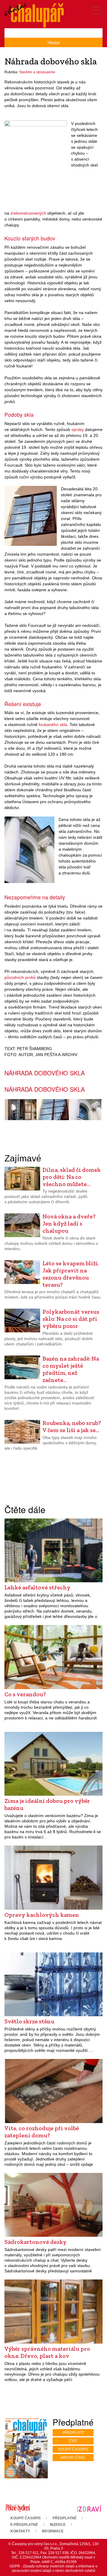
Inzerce (58, 2525)
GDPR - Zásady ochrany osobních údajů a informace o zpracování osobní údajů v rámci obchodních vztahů (53, 2568)
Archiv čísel (73, 2458)
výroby (78, 429)
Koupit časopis (73, 2449)
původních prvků (20, 977)
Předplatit (73, 2433)
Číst (73, 2441)
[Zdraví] (89, 2508)
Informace (53, 2531)
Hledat (54, 42)
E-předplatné (24, 2525)
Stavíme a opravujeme (37, 72)
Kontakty (20, 2531)
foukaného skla (53, 725)
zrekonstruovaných (28, 213)
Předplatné (65, 2518)
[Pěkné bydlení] (18, 2508)
